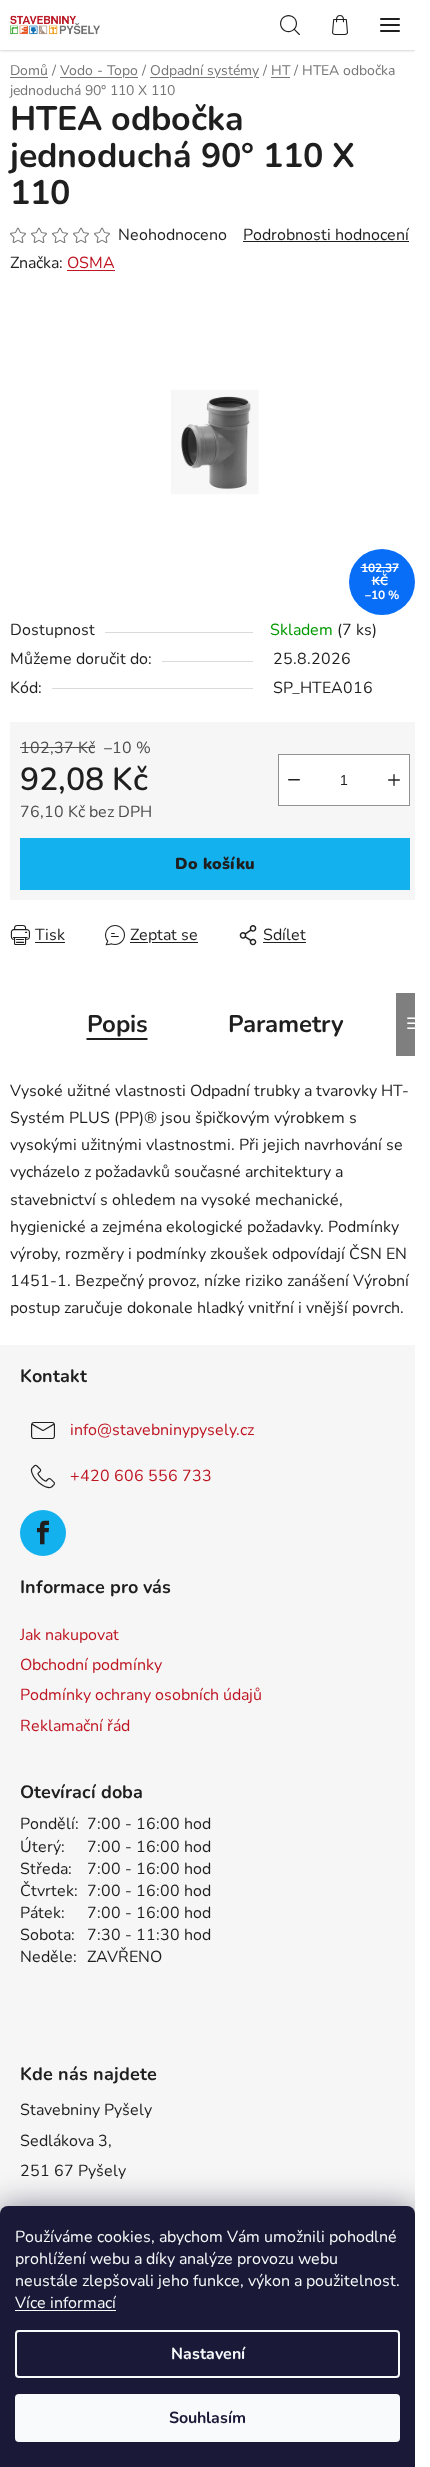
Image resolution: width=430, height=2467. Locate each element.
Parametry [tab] (286, 1024)
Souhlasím (207, 2418)
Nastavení (208, 2354)
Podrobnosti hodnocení (326, 235)
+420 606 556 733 (141, 1476)
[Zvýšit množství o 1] (394, 780)
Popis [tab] (117, 1024)
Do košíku (215, 864)
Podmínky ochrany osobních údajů (141, 1695)
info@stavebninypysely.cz (162, 1430)
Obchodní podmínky (91, 1665)
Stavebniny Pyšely (86, 2110)
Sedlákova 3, (66, 2141)
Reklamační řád (75, 1726)
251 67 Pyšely (73, 2171)
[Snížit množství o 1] (294, 780)
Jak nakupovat (69, 1635)
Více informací (65, 2303)
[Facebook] (43, 1533)
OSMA (91, 263)
